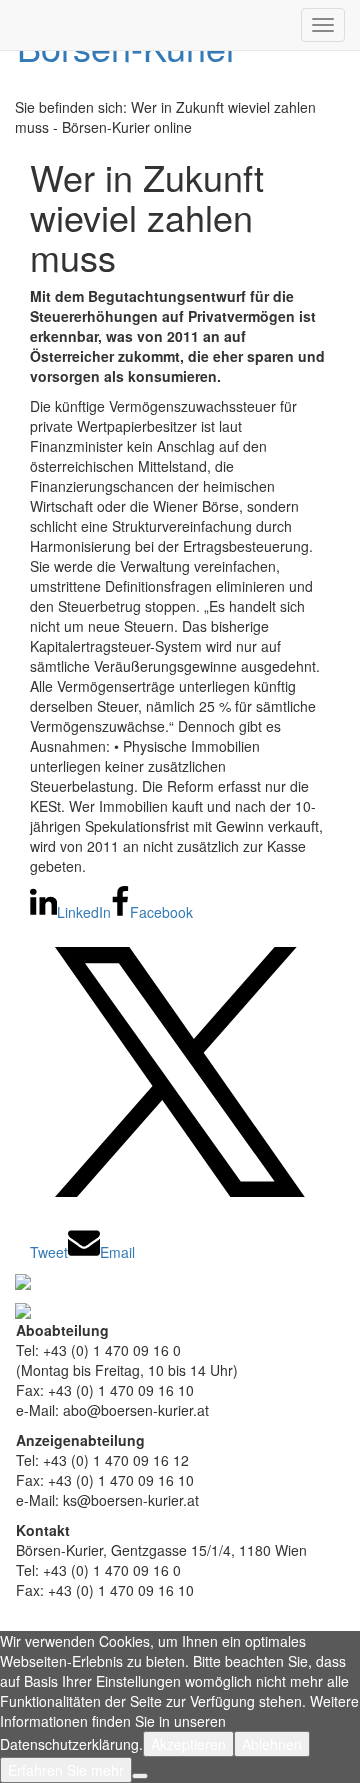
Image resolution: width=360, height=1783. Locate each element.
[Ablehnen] (140, 1776)
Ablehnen (272, 1744)
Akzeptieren (188, 1744)
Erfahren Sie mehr (66, 1770)
